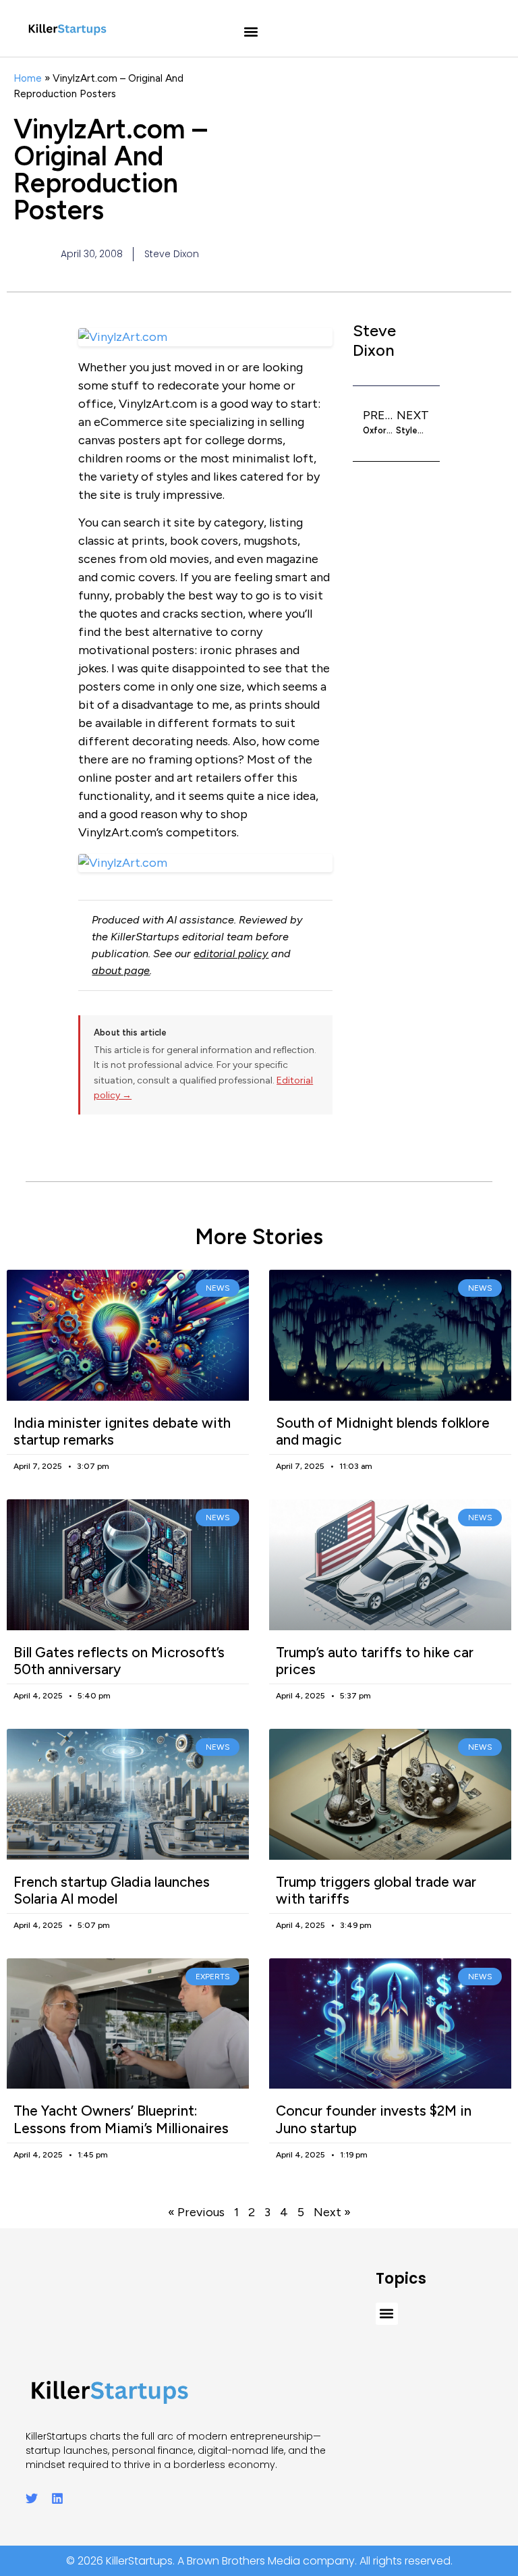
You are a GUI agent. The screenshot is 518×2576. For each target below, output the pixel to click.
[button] (251, 32)
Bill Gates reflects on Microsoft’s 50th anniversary (119, 1661)
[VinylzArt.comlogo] (205, 863)
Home (28, 78)
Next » (332, 2212)
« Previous (196, 2212)
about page (121, 970)
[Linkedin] (57, 2498)
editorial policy (231, 954)
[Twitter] (32, 2498)
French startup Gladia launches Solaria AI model (112, 1890)
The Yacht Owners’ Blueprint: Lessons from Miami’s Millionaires (121, 2119)
